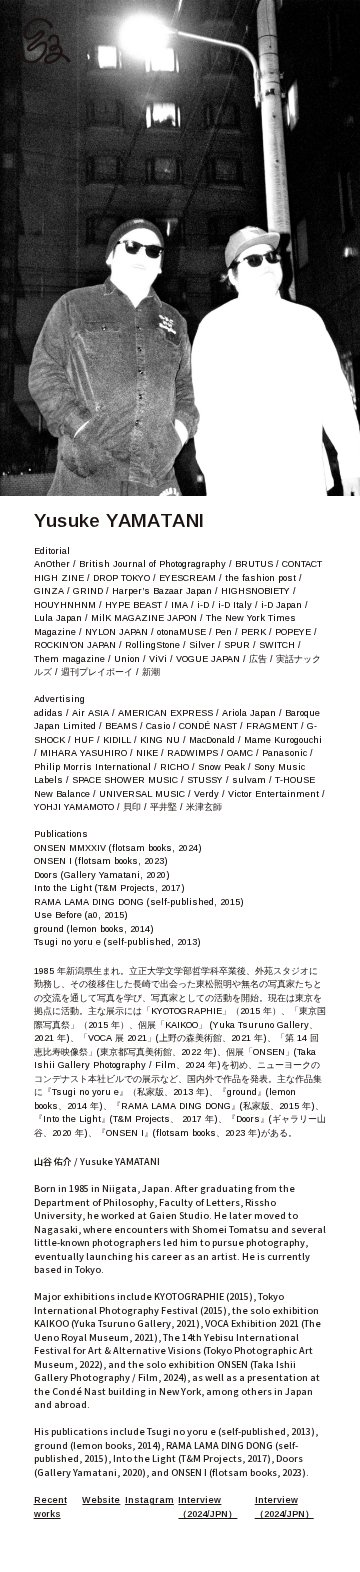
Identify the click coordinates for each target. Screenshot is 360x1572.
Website (101, 1500)
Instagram (149, 1500)
